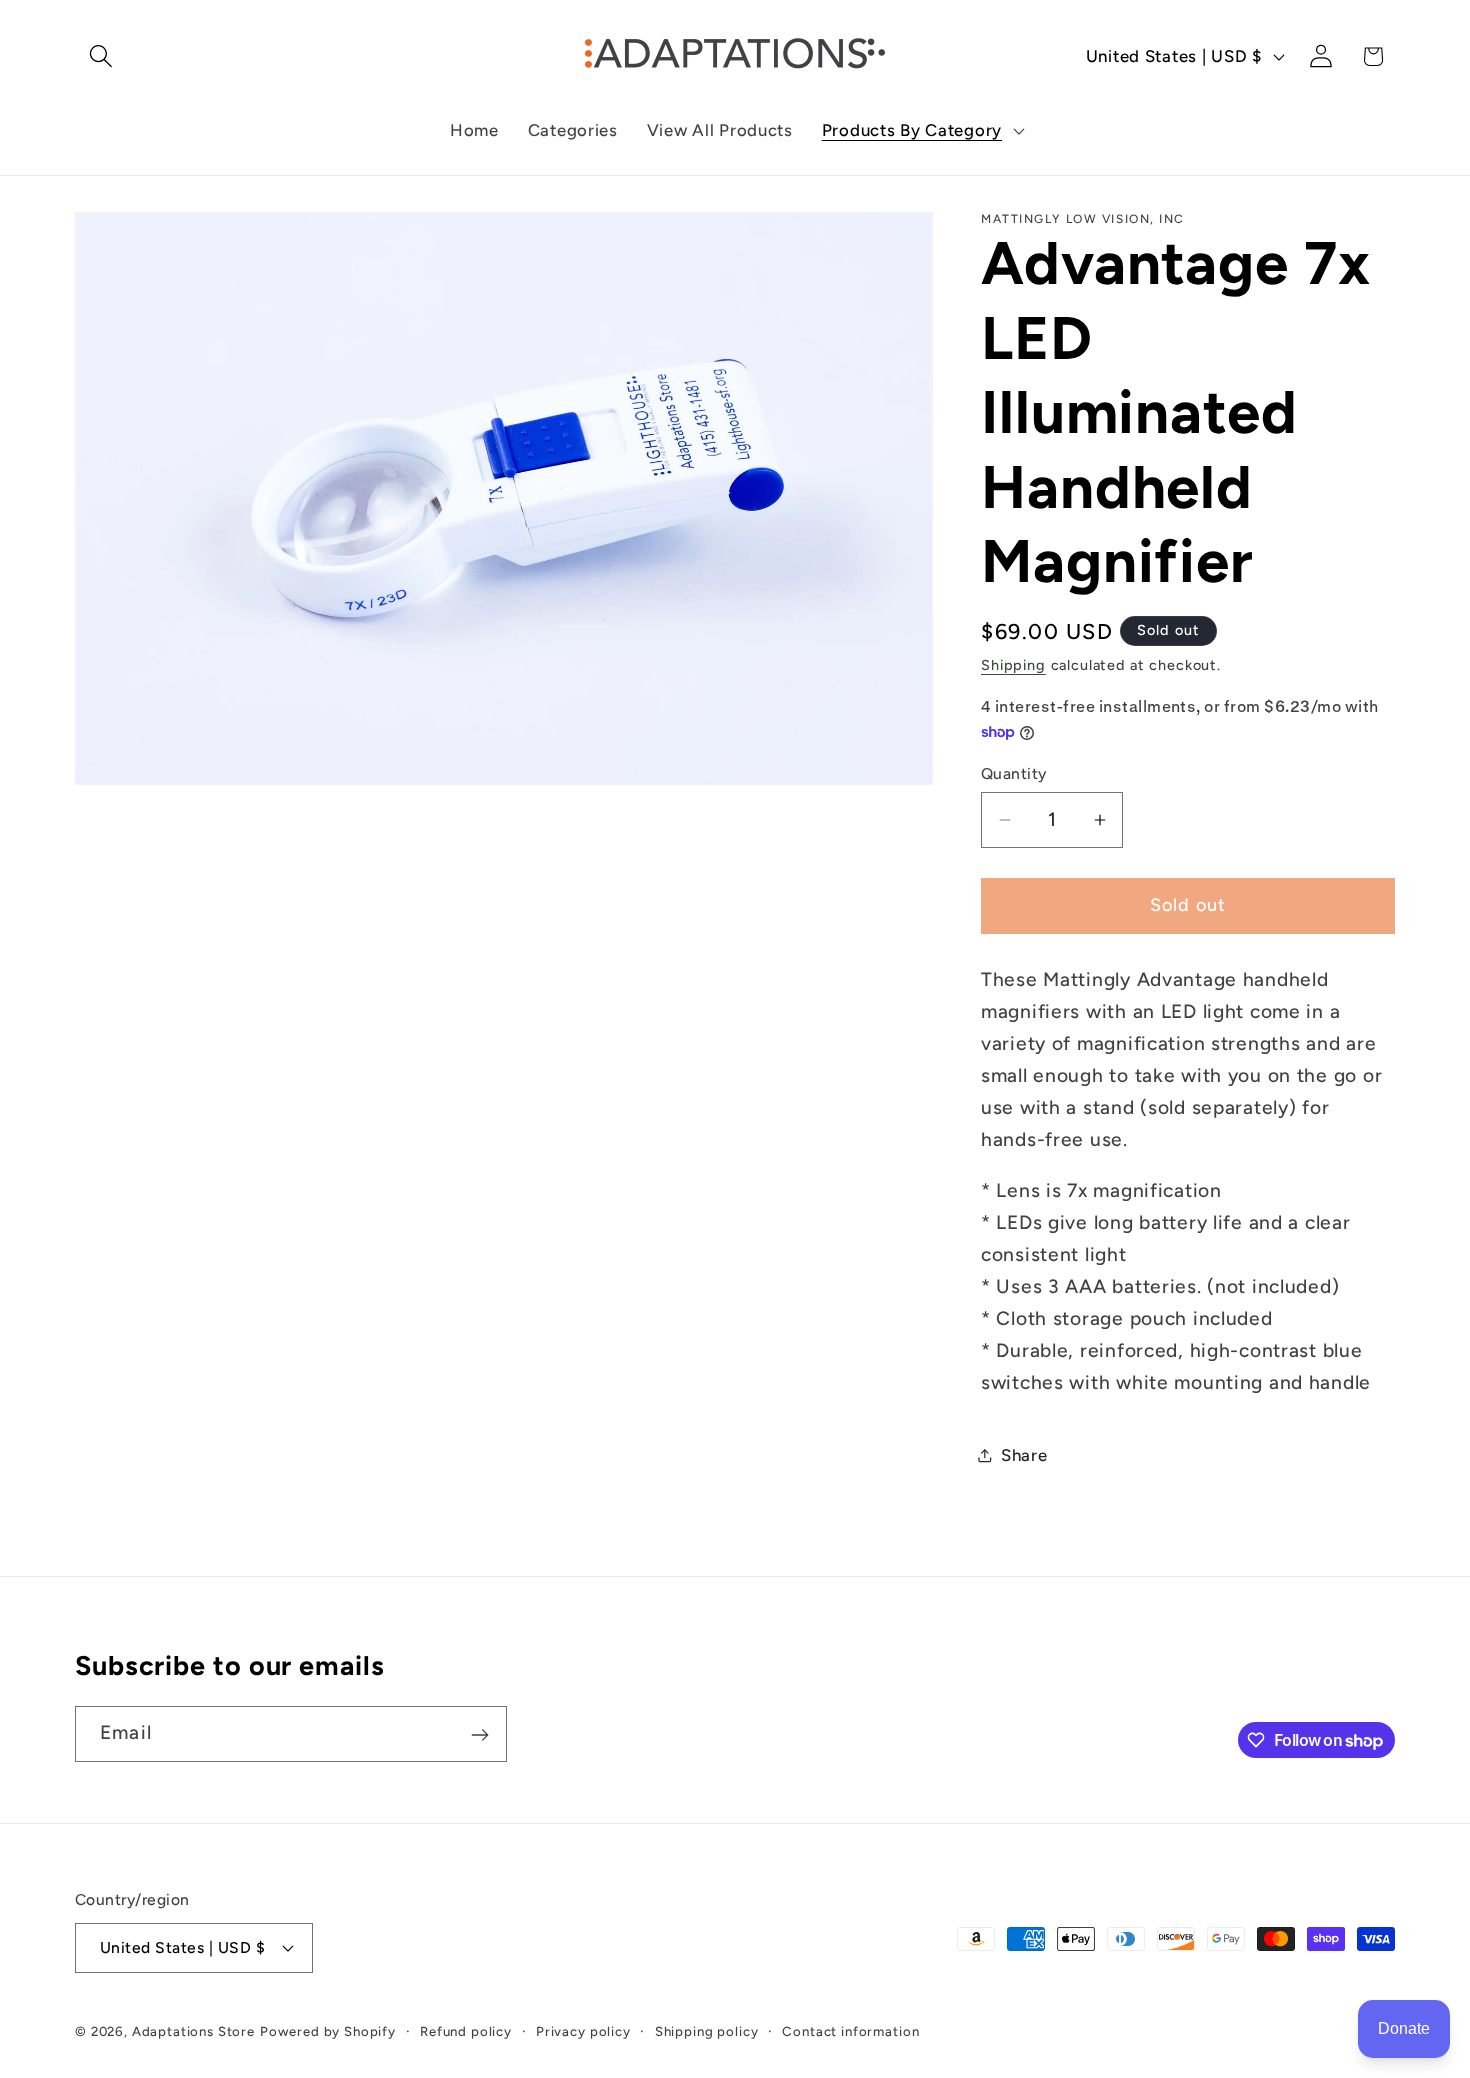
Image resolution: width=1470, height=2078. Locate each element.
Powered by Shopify (328, 2030)
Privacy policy (583, 2030)
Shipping (1013, 665)
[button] (101, 56)
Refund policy (466, 2030)
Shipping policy (707, 2030)
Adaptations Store (193, 2030)
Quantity (1014, 773)
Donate (1404, 2028)
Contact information (850, 2030)
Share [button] (1024, 1455)
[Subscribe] (479, 1735)
